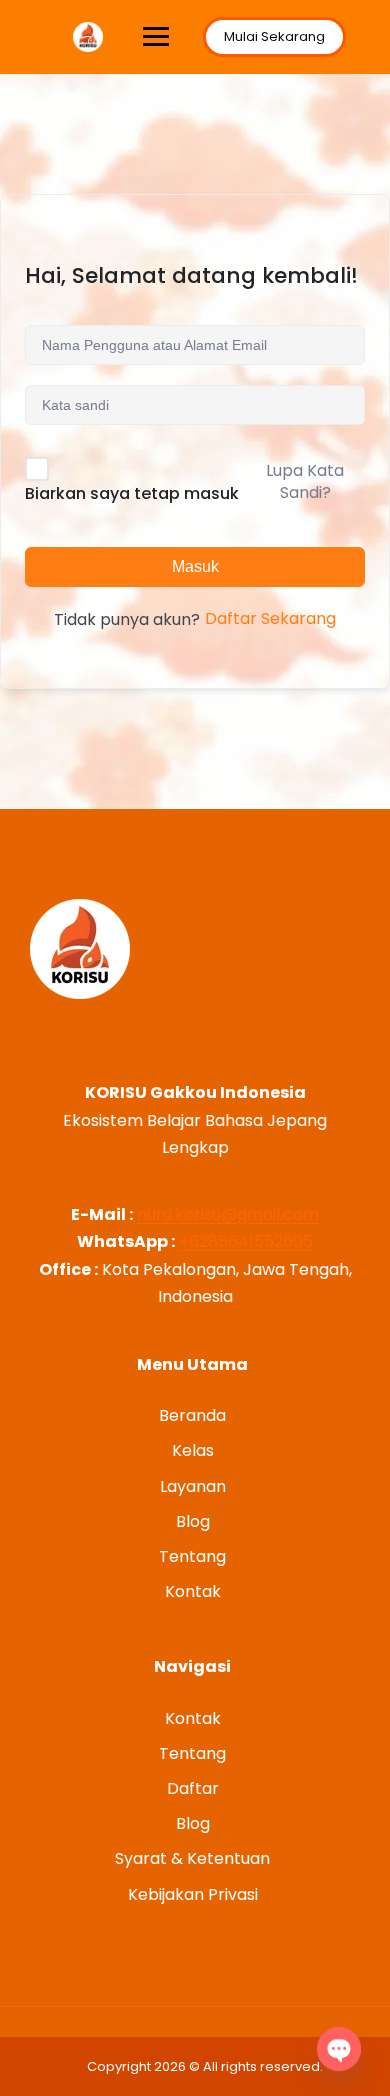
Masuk (195, 566)
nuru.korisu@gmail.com (228, 1214)
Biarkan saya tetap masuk (132, 493)
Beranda (192, 1415)
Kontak (193, 1591)
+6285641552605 (246, 1241)
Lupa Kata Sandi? (305, 481)
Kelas (193, 1450)
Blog (193, 1521)
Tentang (192, 1556)
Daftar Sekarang (270, 618)
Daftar (193, 1788)
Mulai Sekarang (274, 36)
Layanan (193, 1486)
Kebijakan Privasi (193, 1894)
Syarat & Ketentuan (192, 1858)
